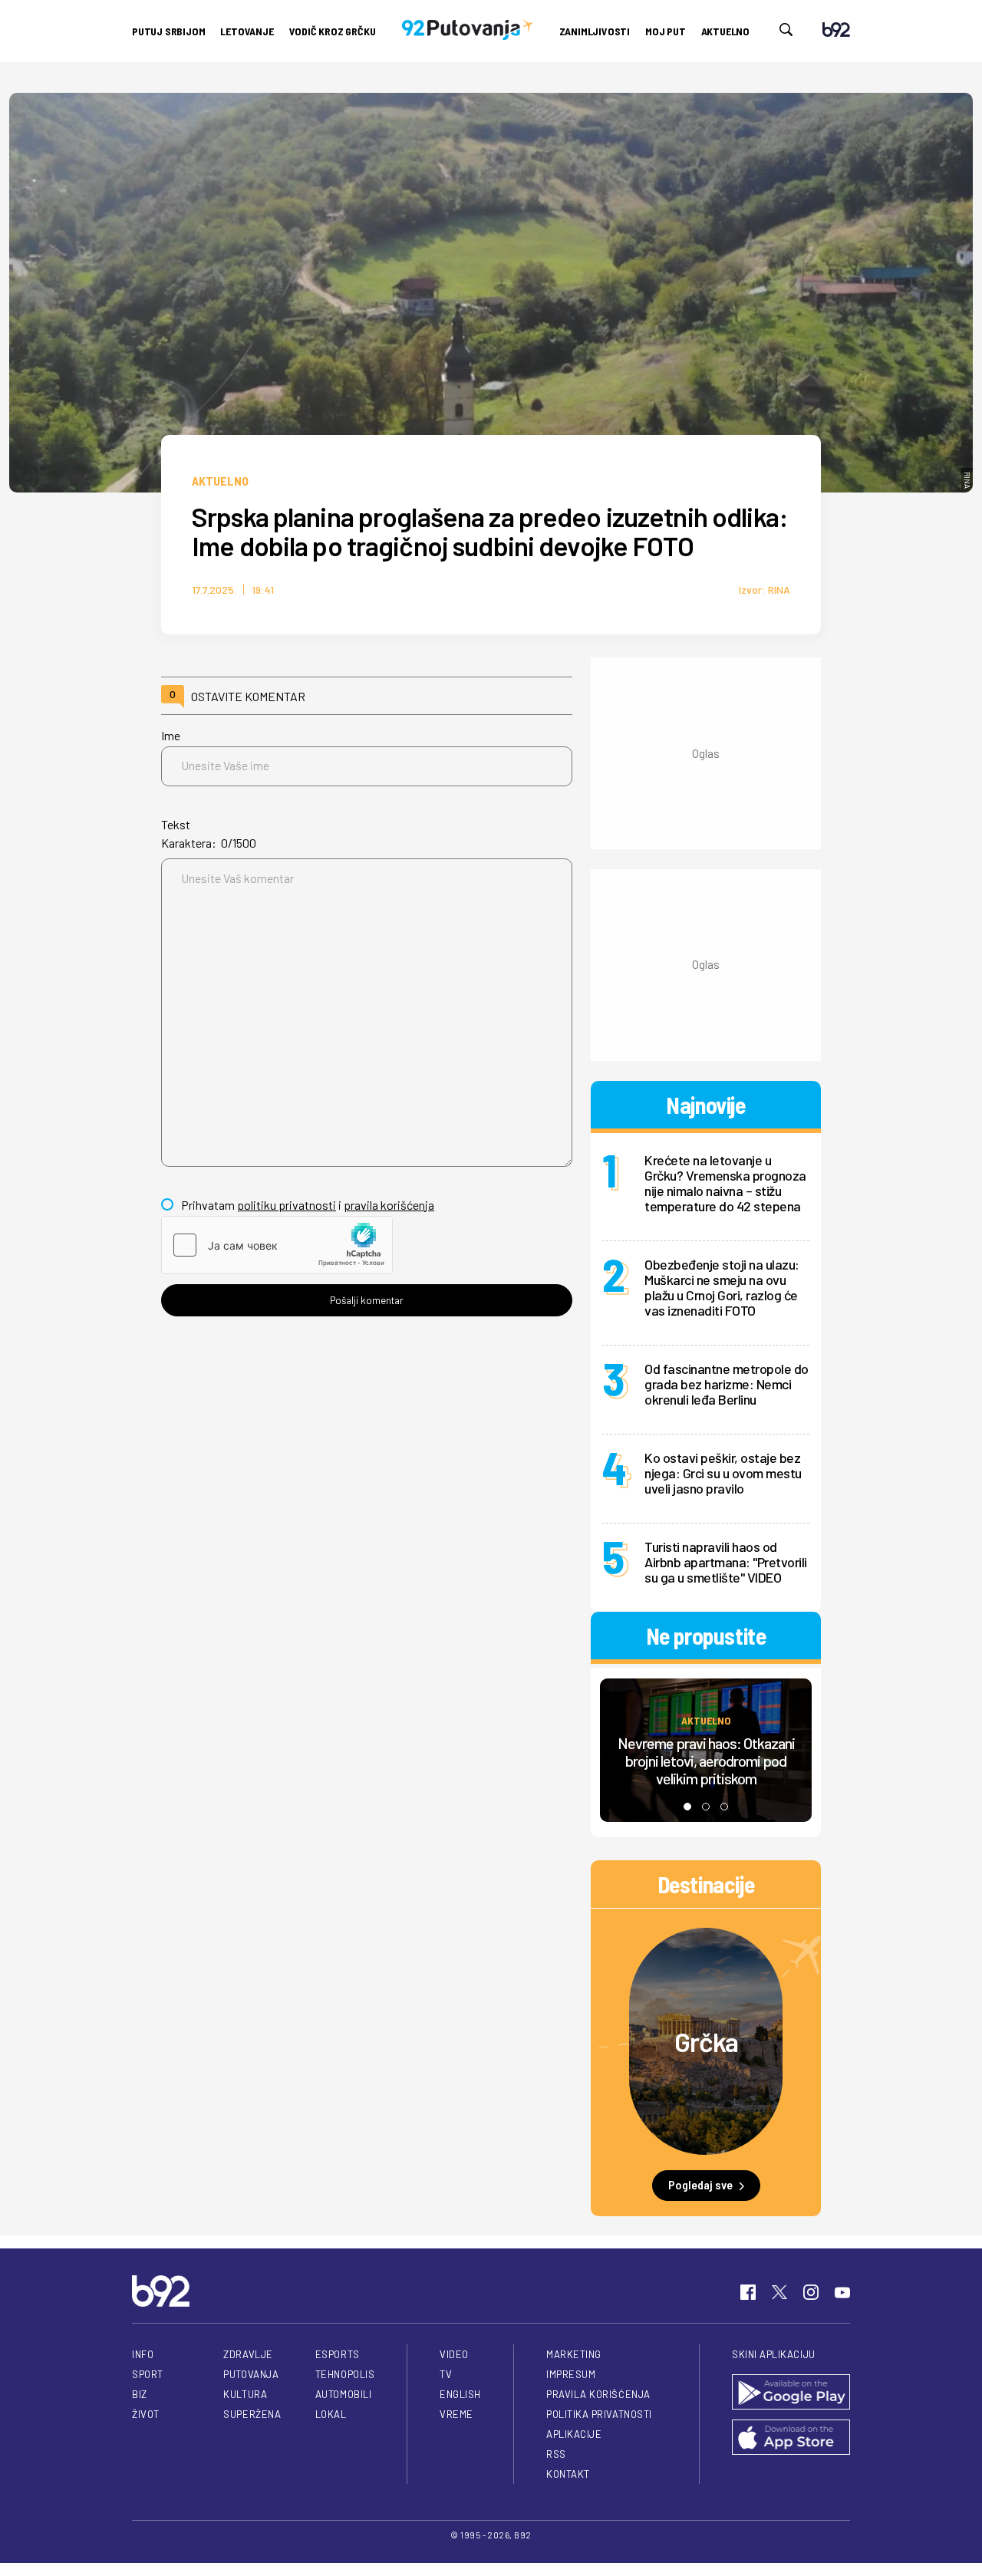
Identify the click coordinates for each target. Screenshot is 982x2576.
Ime (171, 735)
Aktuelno (725, 31)
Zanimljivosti (595, 31)
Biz (140, 2394)
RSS (556, 2454)
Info (143, 2354)
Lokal (331, 2414)
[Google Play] (791, 2393)
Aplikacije (574, 2434)
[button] (687, 1807)
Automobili (343, 2394)
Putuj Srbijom (168, 31)
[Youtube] (842, 2292)
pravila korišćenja (389, 1205)
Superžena (252, 2414)
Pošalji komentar (367, 1300)
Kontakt (568, 2474)
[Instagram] (811, 2292)
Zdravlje (248, 2354)
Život (146, 2414)
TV (446, 2374)
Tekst (176, 824)
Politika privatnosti (599, 2414)
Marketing (574, 2354)
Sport (148, 2374)
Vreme (456, 2414)
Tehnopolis (345, 2374)
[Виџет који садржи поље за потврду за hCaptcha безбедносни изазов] (277, 1245)
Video (454, 2354)
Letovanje (247, 31)
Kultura (245, 2394)
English (460, 2394)
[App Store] (791, 2438)
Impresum (571, 2374)
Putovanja (251, 2374)
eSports (338, 2354)
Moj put (666, 31)
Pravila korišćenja (598, 2394)
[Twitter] (779, 2292)
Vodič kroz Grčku (333, 31)
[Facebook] (748, 2292)
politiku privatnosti (287, 1205)
